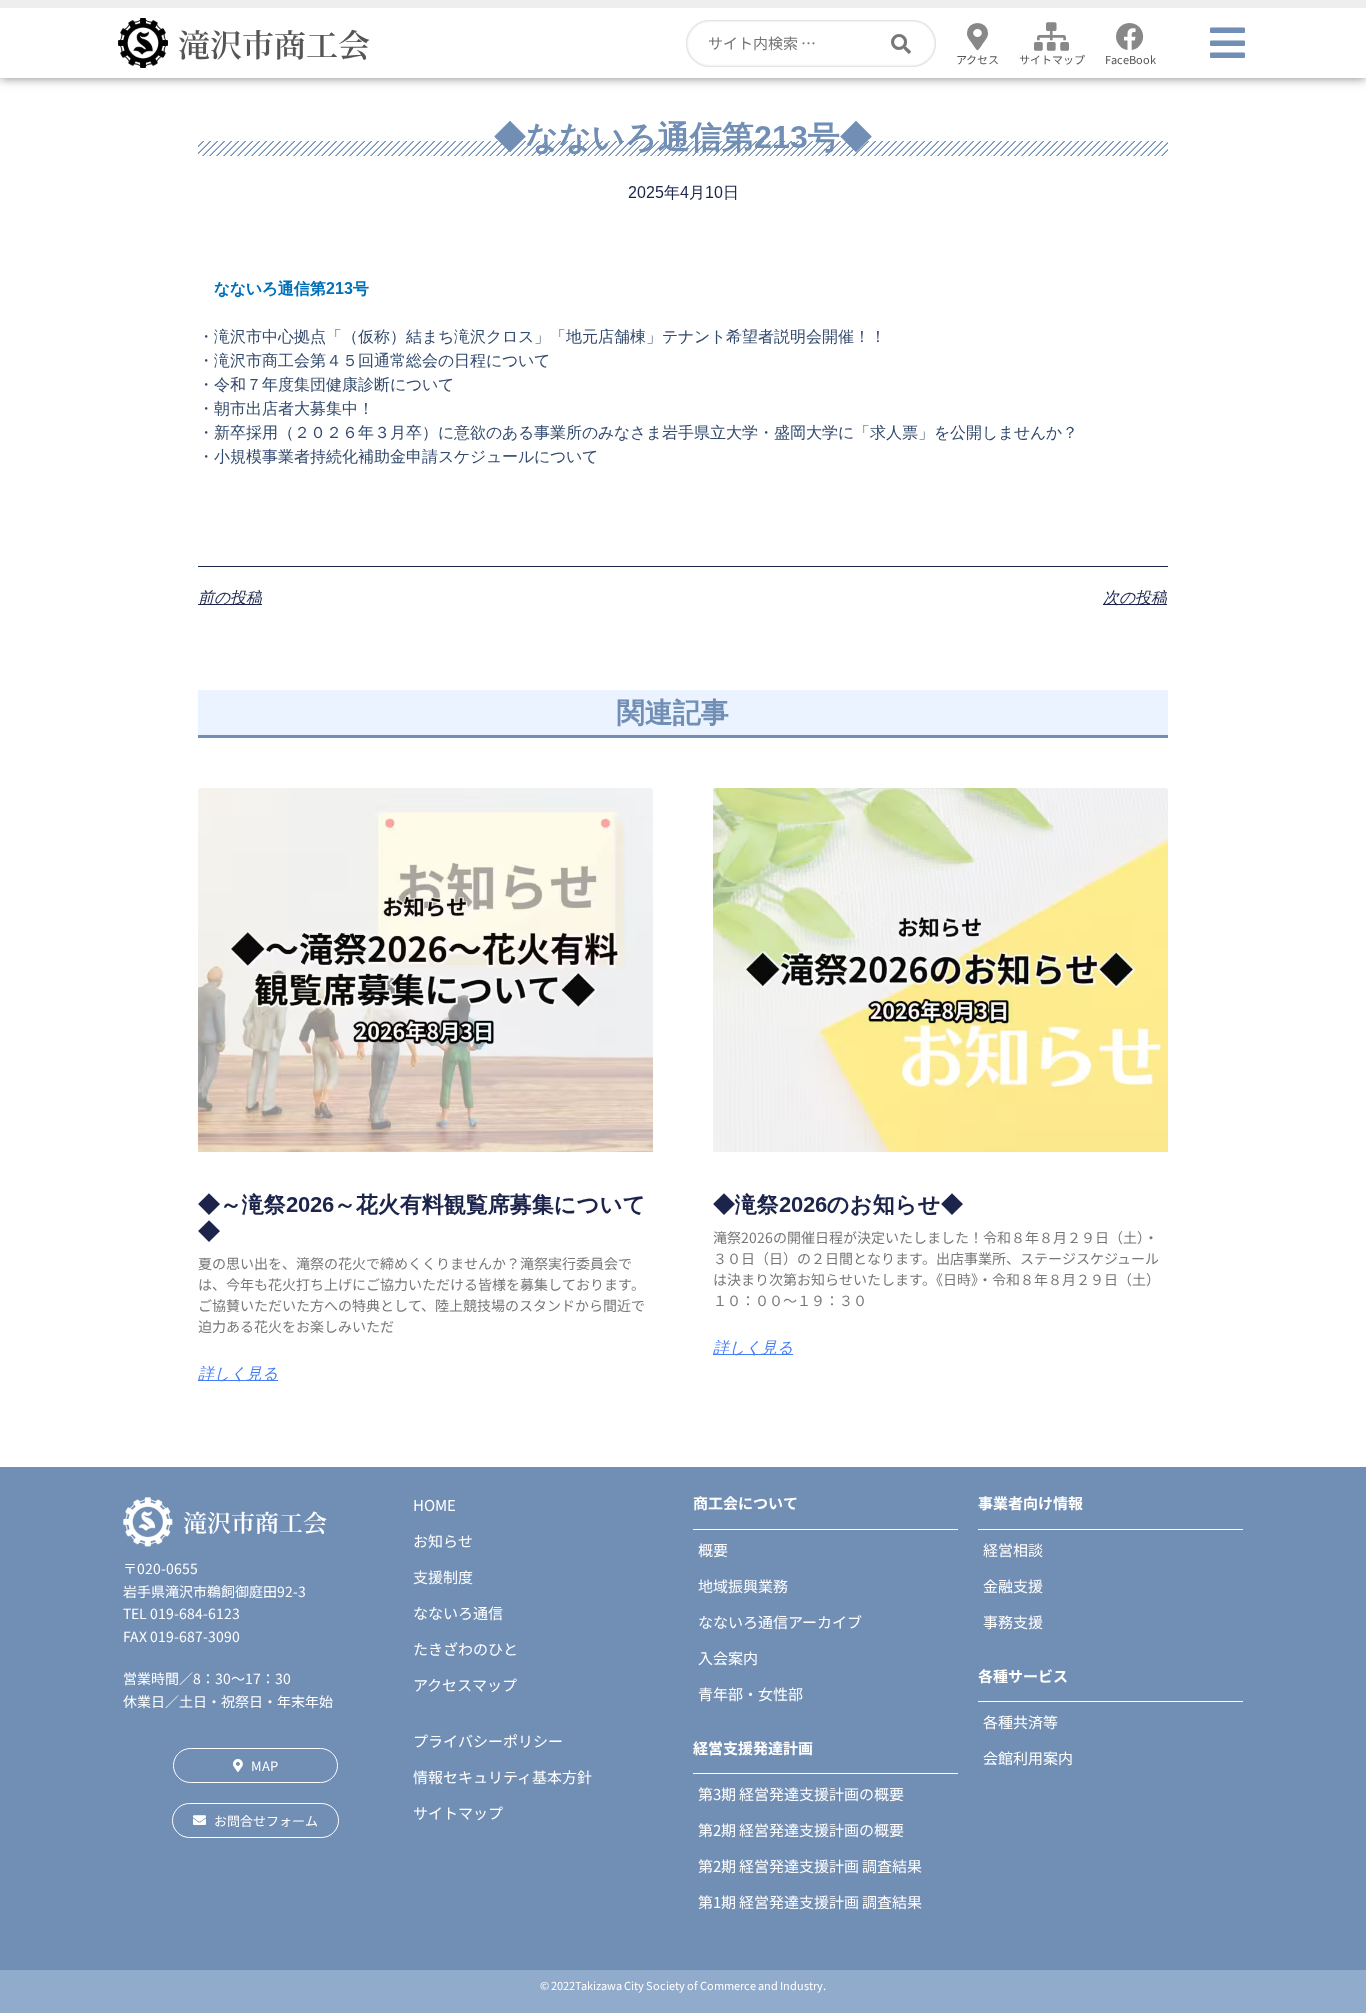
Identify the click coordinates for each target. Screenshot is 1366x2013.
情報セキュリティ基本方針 (502, 1776)
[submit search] (913, 43)
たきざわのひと (465, 1648)
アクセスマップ (465, 1684)
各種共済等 (1020, 1721)
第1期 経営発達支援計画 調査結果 (810, 1901)
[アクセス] (977, 37)
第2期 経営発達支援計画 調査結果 (810, 1865)
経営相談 (1013, 1549)
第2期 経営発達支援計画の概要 (801, 1829)
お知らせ (443, 1540)
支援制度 (443, 1576)
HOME (434, 1504)
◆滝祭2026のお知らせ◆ (838, 1204)
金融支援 (1013, 1585)
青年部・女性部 (750, 1693)
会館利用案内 (1028, 1757)
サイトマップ (1052, 59)
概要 (713, 1549)
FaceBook (1130, 59)
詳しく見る (238, 1374)
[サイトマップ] (1052, 37)
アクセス (977, 59)
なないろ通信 (458, 1612)
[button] (1227, 43)
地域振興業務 (743, 1585)
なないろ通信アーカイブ (780, 1621)
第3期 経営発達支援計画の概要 (801, 1793)
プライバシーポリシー (488, 1740)
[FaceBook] (1130, 37)
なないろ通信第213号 (291, 288)
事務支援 (1013, 1621)
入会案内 (728, 1657)
